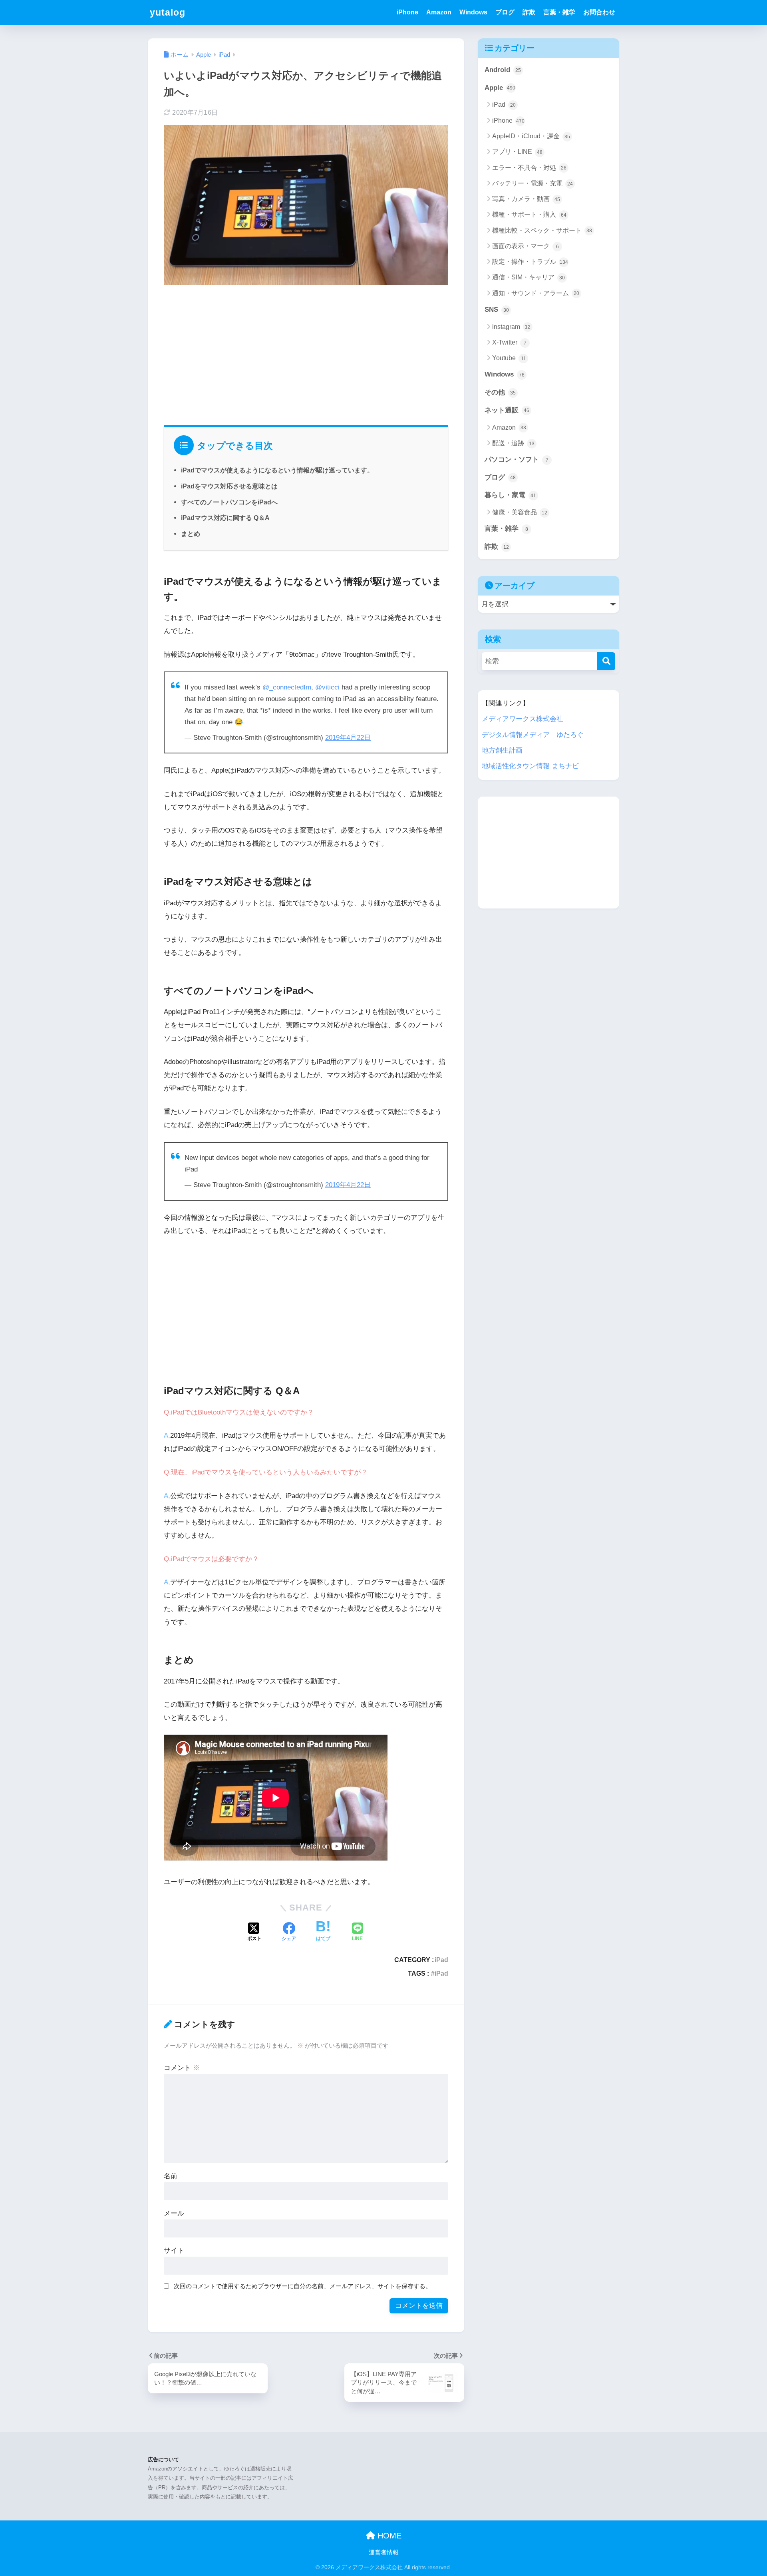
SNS (497, 310)
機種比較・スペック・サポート (542, 230)
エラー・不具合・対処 (529, 168)
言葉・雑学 (559, 12)
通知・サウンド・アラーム (536, 293)
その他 (500, 392)
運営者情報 (384, 2552)
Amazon (439, 12)
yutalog (168, 12)
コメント (182, 2068)
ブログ (505, 12)
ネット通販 (507, 410)
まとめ (191, 534)
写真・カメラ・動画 (526, 199)
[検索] (606, 661)
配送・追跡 (513, 443)
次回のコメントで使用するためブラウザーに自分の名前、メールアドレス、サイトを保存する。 (303, 2286)
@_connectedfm (287, 687)
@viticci (327, 687)
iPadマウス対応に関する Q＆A (225, 518)
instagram (511, 327)
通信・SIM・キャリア (529, 277)
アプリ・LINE (517, 152)
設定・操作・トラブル (530, 262)
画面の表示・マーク (526, 246)
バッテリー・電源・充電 (533, 183)
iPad (441, 1960)
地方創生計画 (502, 750)
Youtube (509, 358)
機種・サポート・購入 (529, 214)
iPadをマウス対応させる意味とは (229, 486)
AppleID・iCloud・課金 (531, 136)
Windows (473, 12)
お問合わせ (599, 12)
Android (503, 70)
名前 (171, 2176)
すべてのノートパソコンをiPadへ (229, 502)
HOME (388, 2536)
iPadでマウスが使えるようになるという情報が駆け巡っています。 (277, 470)
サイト (174, 2250)
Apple (500, 88)
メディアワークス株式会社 (523, 719)
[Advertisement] (306, 353)
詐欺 (529, 12)
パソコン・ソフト (517, 459)
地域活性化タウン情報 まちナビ (530, 766)
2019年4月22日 (348, 738)
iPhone (407, 12)
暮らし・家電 (510, 495)
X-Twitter (509, 342)
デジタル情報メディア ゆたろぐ (533, 735)
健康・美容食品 (520, 512)
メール (174, 2213)
